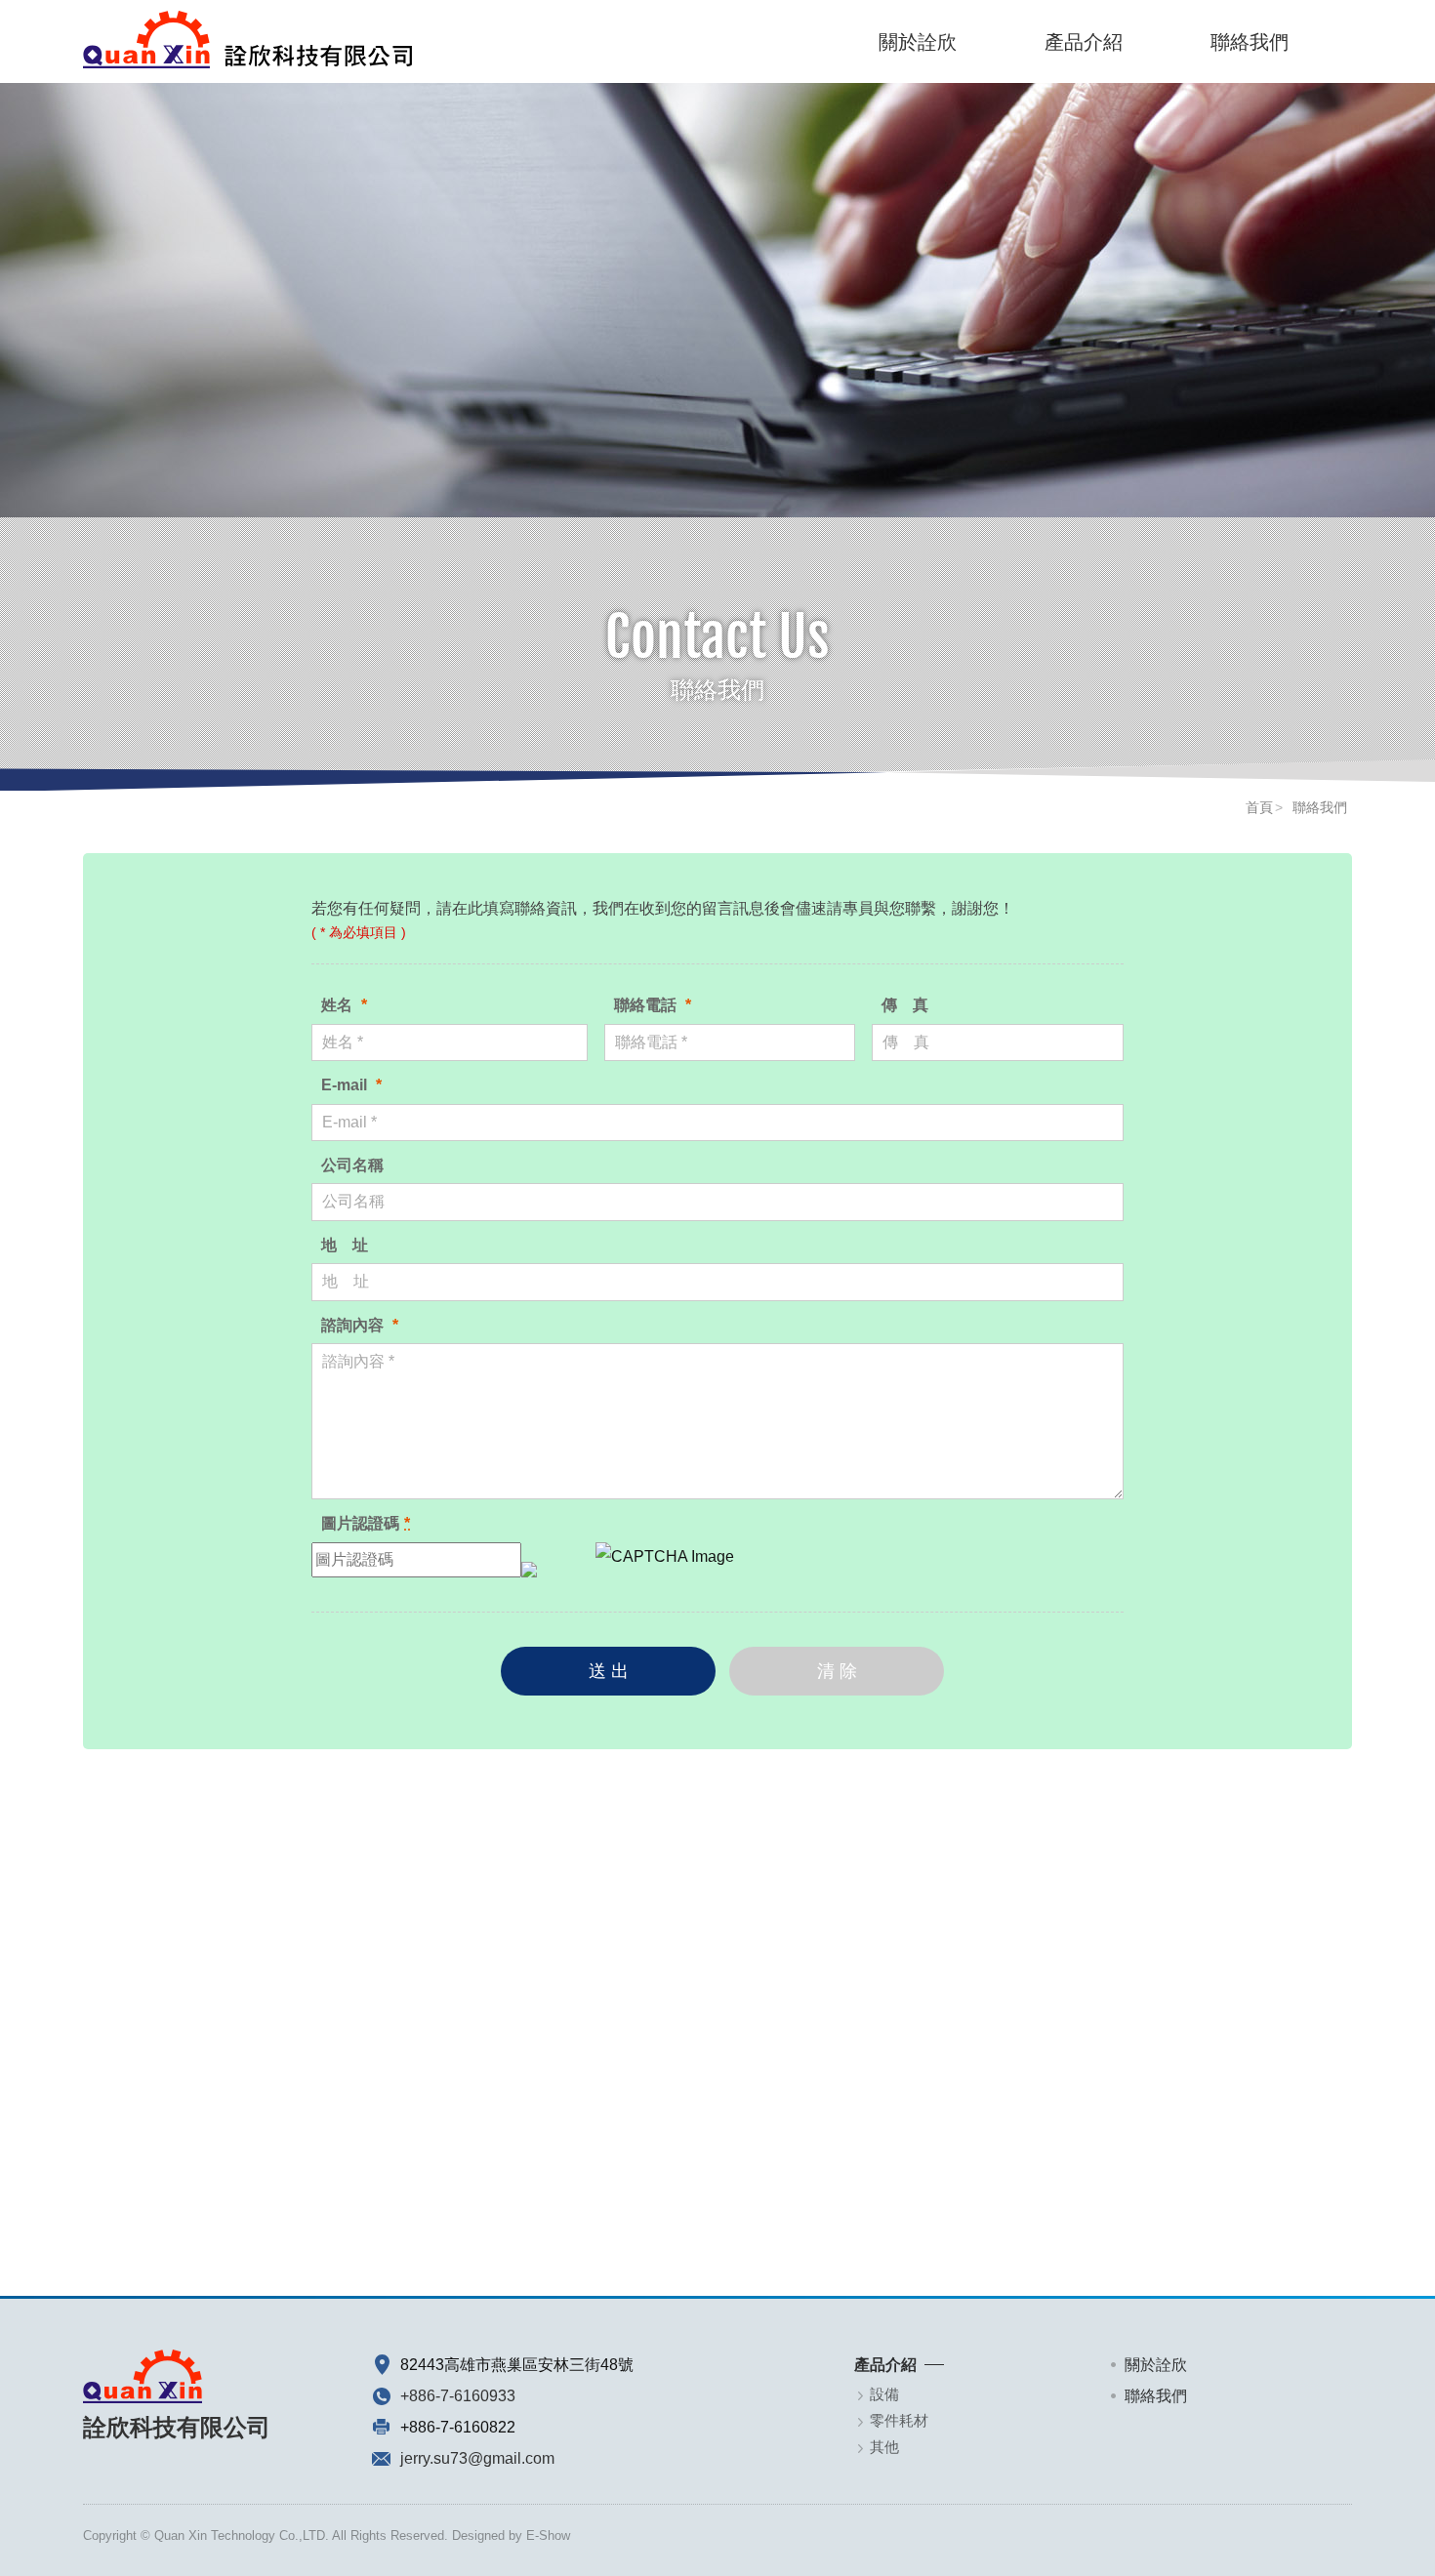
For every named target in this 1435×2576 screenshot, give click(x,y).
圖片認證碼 (366, 1523)
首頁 (1259, 807)
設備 (884, 2394)
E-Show (548, 2535)
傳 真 (905, 1005)
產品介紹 (1084, 42)
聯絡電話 (653, 1005)
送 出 (609, 1671)
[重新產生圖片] (529, 1559)
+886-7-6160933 (458, 2396)
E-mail (351, 1085)
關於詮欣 (918, 42)
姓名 (344, 1005)
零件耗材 (899, 2420)
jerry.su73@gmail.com (477, 2458)
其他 (884, 2447)
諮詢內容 (360, 1325)
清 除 (837, 1671)
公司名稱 (352, 1165)
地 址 (345, 1245)
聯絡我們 (1250, 42)
